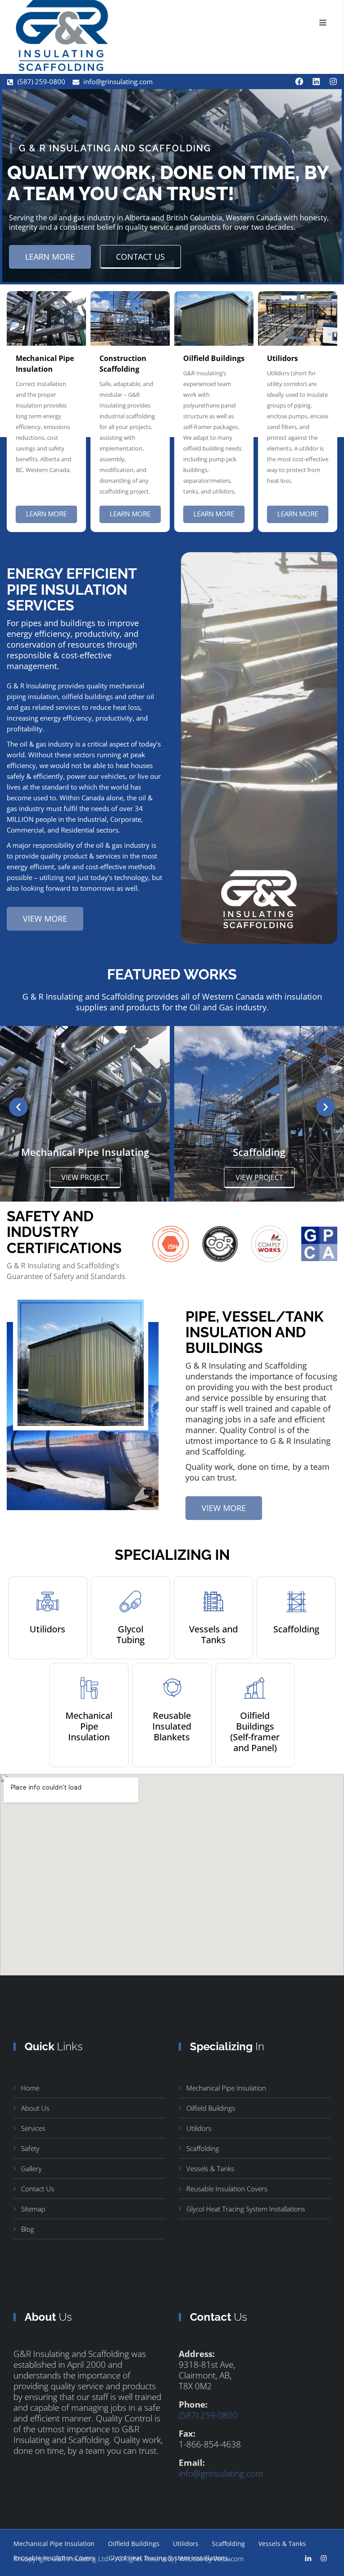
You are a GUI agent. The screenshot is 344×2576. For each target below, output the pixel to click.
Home (30, 2088)
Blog (28, 2229)
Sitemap (33, 2209)
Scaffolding (85, 1152)
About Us (35, 2108)
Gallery (31, 2168)
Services (33, 2128)
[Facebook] (299, 82)
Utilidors (199, 2128)
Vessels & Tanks (210, 2168)
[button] (18, 1107)
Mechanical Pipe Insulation (226, 2088)
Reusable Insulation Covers (227, 2189)
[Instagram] (333, 82)
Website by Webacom (211, 2559)
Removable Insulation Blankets (259, 1152)
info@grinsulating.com (221, 2473)
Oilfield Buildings (211, 2108)
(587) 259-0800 (208, 2415)
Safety (30, 2148)
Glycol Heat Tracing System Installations (246, 2209)
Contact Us (38, 2189)
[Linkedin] (316, 82)
